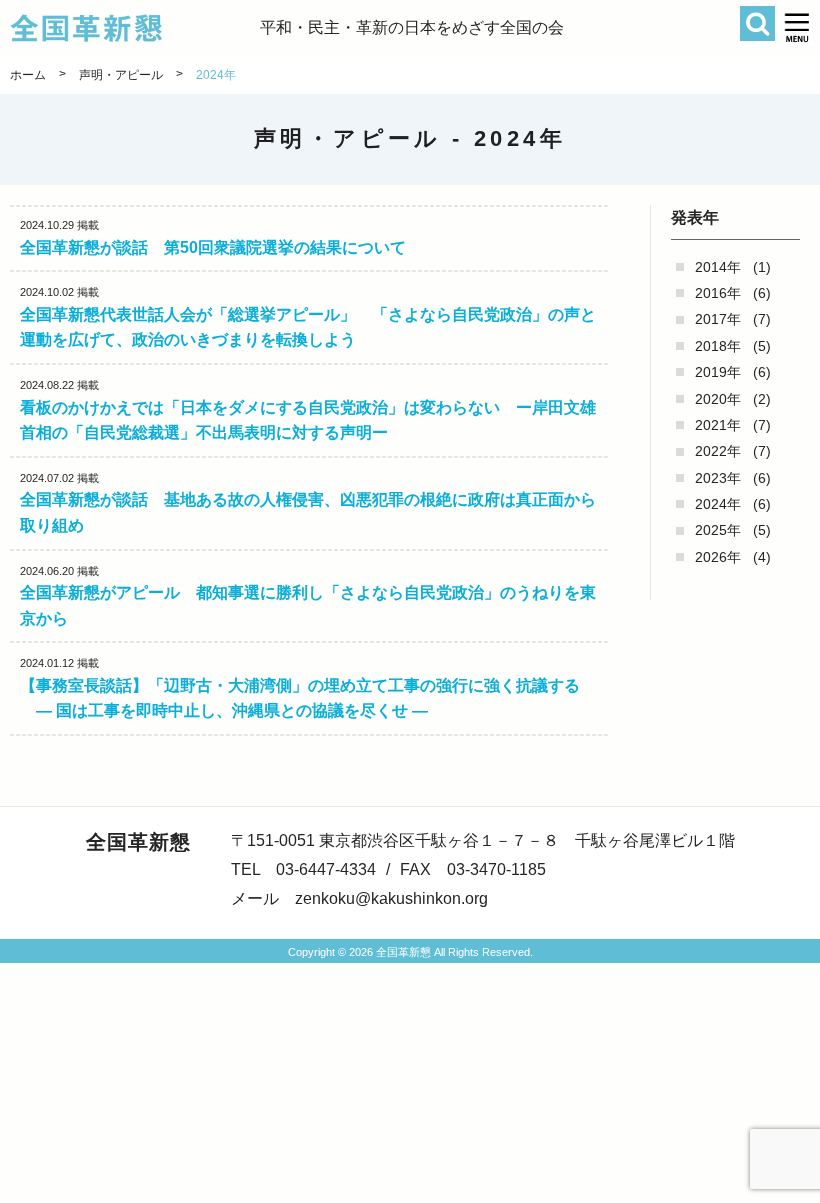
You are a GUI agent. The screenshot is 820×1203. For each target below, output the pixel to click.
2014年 (718, 267)
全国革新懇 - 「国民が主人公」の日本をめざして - (135, 28)
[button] (797, 27)
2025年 (718, 530)
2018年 (718, 346)
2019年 (718, 372)
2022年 (718, 451)
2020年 (718, 399)
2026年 (718, 557)
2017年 (718, 319)
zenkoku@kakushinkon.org (391, 898)
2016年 (718, 293)
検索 (757, 23)
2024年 (718, 504)
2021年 (718, 425)
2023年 (718, 478)
